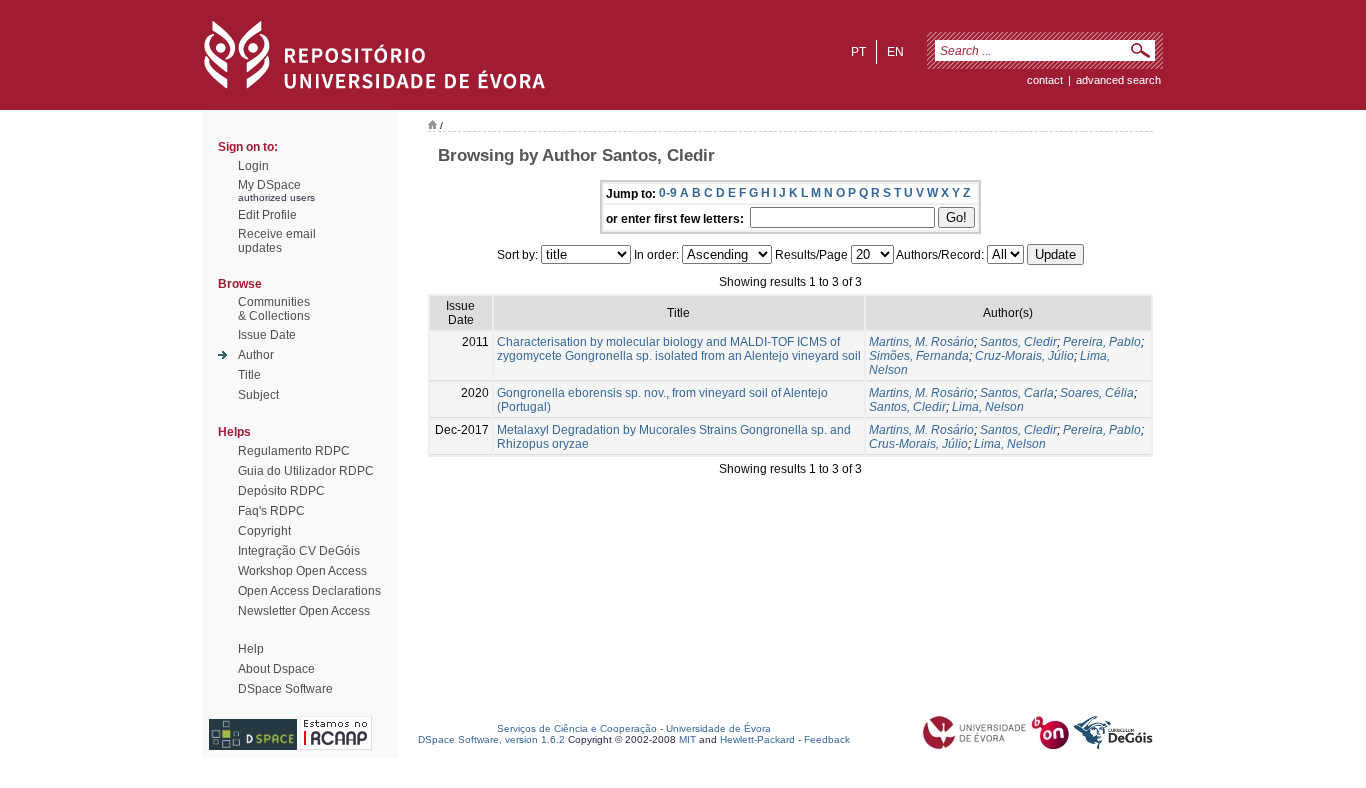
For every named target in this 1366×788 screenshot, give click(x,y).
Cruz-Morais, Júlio (1024, 356)
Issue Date (267, 335)
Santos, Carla (1017, 393)
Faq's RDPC (271, 511)
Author (256, 355)
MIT (687, 739)
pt (858, 52)
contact (1045, 80)
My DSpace (269, 185)
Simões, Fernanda (919, 356)
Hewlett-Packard (757, 739)
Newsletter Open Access (304, 611)
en (895, 52)
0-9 (668, 193)
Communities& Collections (274, 309)
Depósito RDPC (281, 491)
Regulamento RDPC (294, 451)
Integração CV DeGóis (299, 551)
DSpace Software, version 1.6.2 (491, 739)
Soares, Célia (1097, 393)
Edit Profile (267, 215)
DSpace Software (285, 689)
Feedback (827, 739)
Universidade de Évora (718, 728)
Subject (258, 395)
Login (253, 166)
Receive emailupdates (277, 241)
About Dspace (276, 669)
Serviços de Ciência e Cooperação (577, 728)
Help (251, 649)
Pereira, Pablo (1102, 342)
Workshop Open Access (302, 571)
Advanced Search (1118, 80)
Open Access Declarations (309, 591)
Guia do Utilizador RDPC (306, 471)
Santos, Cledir (1018, 342)
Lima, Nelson (988, 407)
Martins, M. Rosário (921, 342)
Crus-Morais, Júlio (918, 444)
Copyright (264, 531)
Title (249, 375)
